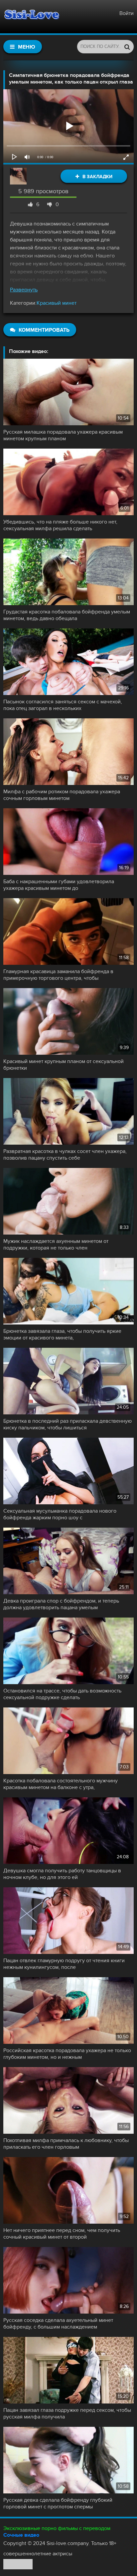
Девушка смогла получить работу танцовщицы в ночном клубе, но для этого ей (62, 1874)
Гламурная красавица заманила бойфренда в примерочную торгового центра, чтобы (58, 975)
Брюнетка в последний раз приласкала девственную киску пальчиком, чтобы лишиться (68, 1424)
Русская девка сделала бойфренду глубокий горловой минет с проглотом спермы (58, 2503)
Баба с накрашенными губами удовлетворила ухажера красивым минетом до (59, 885)
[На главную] (32, 17)
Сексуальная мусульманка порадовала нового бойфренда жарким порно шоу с (60, 1514)
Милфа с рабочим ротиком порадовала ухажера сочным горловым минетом (62, 795)
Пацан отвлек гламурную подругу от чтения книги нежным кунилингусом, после (64, 1964)
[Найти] (127, 47)
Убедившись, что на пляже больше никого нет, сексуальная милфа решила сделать (60, 525)
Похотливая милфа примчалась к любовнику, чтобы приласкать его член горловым (66, 2144)
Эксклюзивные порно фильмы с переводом (57, 2528)
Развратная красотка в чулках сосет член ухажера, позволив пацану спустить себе (65, 1155)
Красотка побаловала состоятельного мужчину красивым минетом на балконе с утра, (61, 1784)
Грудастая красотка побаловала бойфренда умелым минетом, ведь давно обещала (67, 615)
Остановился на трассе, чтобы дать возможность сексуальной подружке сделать (62, 1694)
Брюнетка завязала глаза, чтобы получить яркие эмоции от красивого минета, (62, 1334)
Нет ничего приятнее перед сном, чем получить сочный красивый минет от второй (62, 2234)
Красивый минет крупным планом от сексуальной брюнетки (64, 1065)
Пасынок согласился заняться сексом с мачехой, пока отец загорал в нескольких (63, 705)
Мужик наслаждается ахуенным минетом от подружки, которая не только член (56, 1245)
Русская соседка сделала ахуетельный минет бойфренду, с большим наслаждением (58, 2324)
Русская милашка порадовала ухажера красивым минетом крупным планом (63, 435)
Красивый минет (57, 303)
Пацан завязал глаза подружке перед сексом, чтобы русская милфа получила (67, 2413)
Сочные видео (21, 2535)
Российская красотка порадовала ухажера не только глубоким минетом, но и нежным (67, 2054)
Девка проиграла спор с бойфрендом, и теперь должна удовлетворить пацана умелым (61, 1604)
